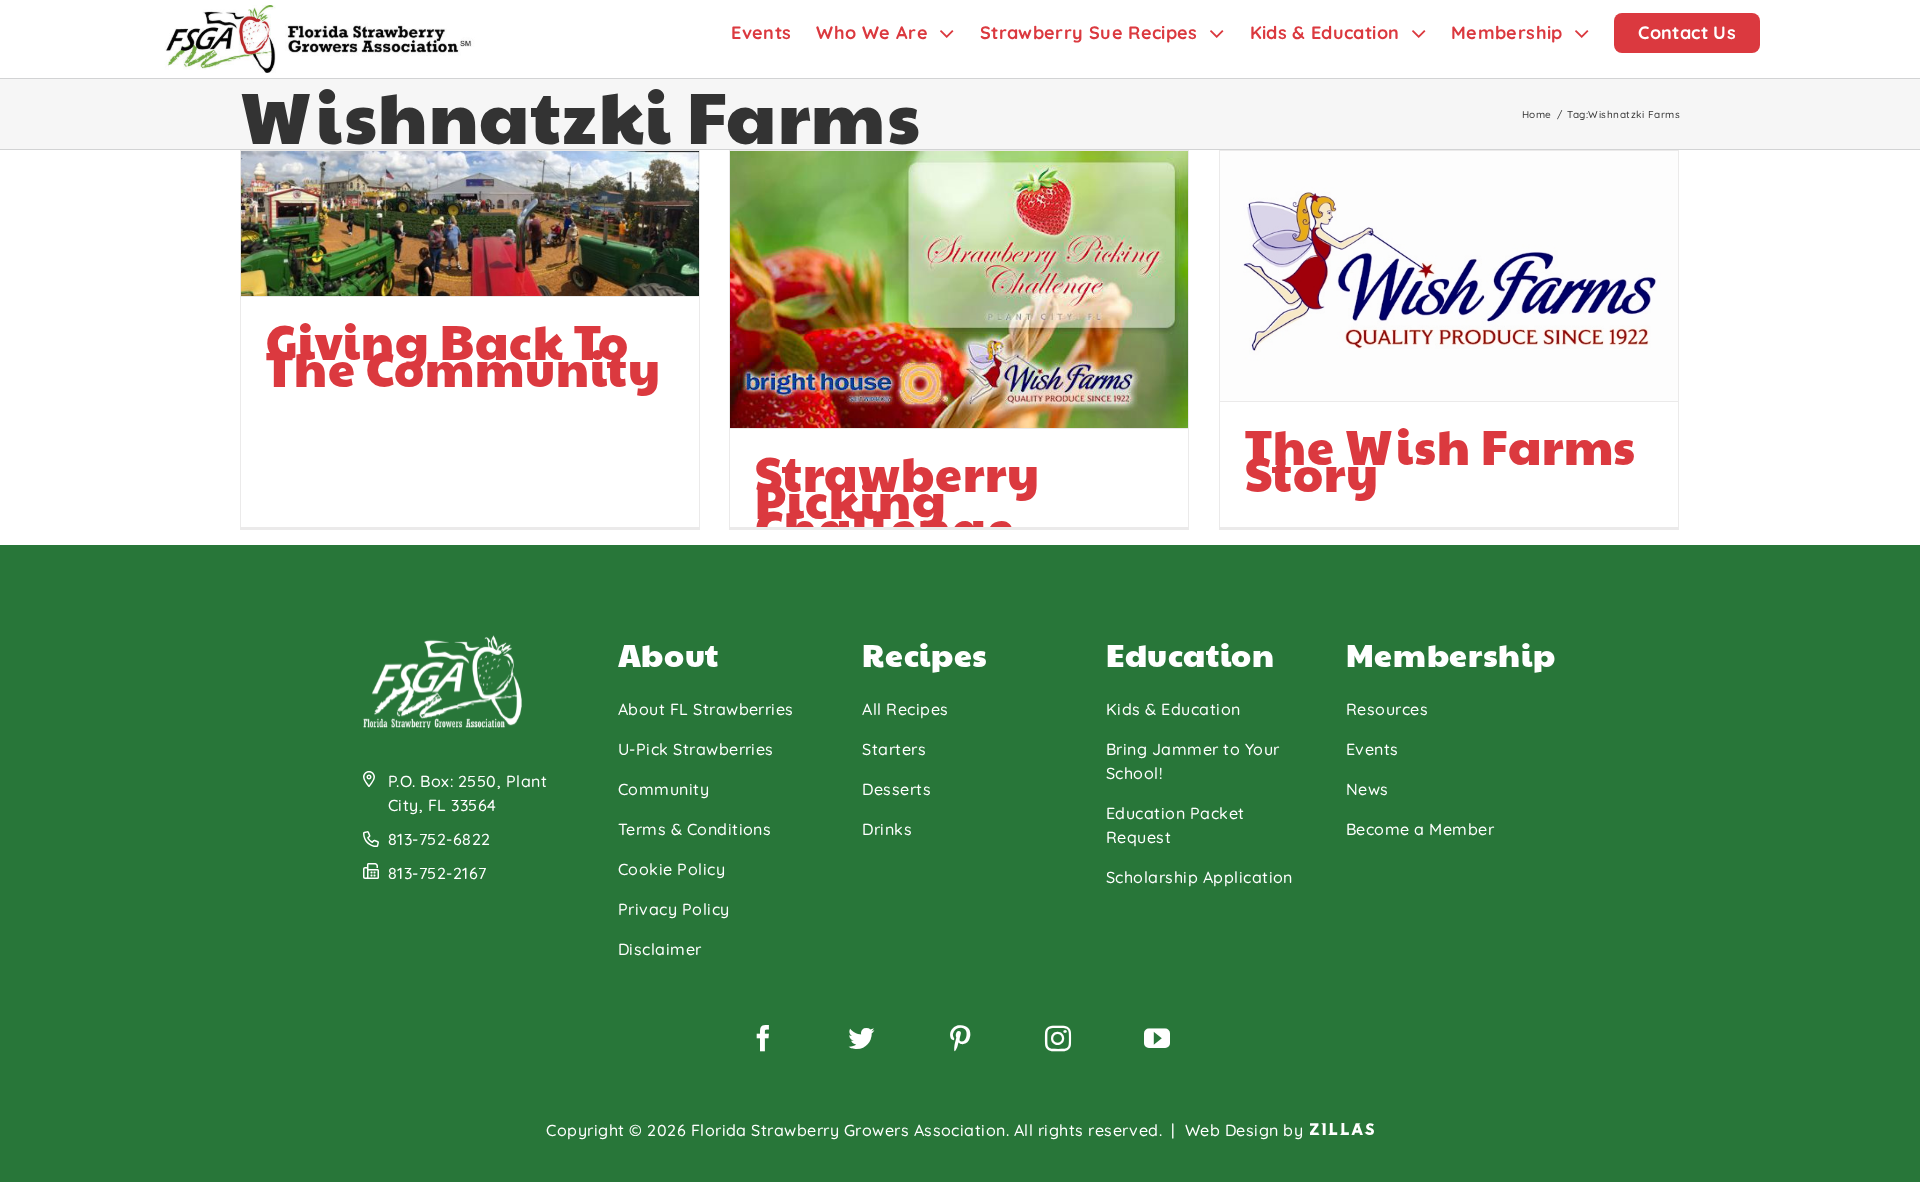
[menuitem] (773, 32)
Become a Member (1420, 829)
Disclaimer (660, 949)
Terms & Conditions (695, 829)
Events (1372, 749)
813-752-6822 (439, 839)
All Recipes (905, 709)
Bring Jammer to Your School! (1193, 761)
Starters (894, 749)
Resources (1387, 709)
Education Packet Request (1175, 825)
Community (663, 789)
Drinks (887, 829)
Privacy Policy (674, 909)
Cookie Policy (671, 869)
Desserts (896, 789)
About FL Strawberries (706, 709)
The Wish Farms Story (1440, 459)
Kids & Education (1173, 709)
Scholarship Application (1199, 877)
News (1367, 789)
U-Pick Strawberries (696, 749)
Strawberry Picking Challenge (897, 499)
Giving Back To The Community (463, 354)
